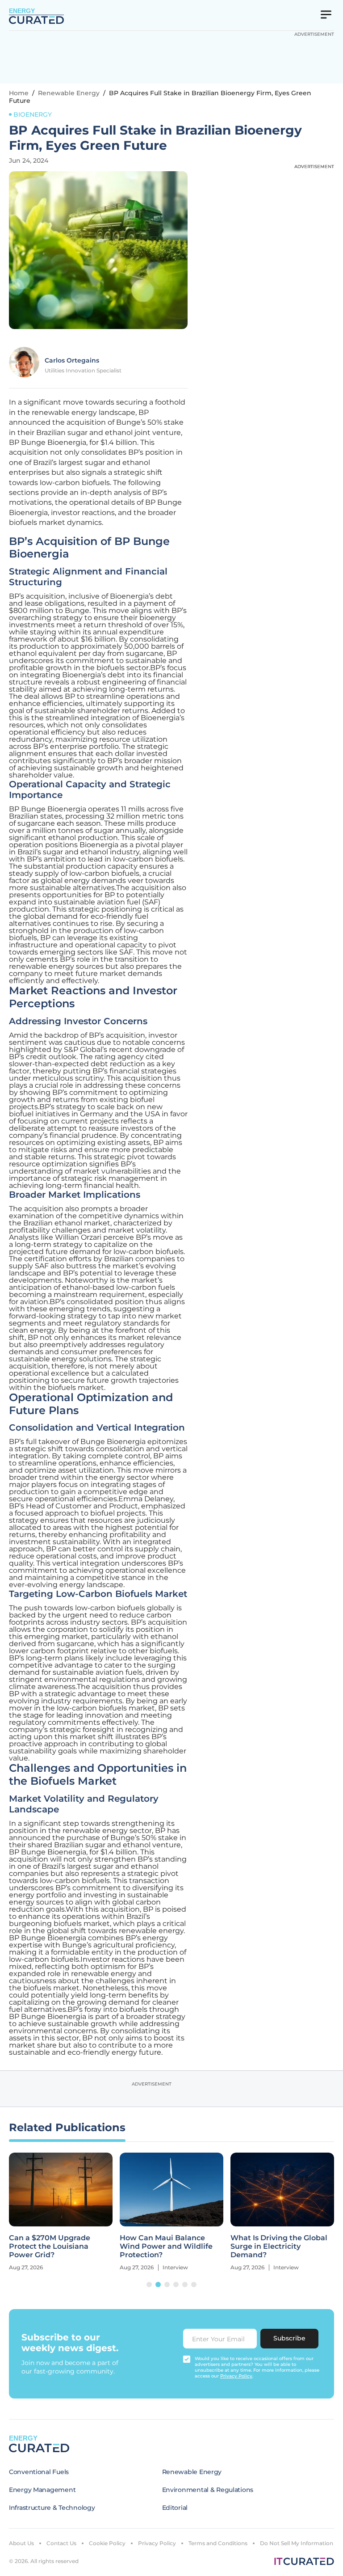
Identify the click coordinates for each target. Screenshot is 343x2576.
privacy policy (236, 2376)
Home (19, 93)
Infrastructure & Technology (52, 2508)
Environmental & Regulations (208, 2490)
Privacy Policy (157, 2543)
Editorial (175, 2508)
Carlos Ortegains (72, 360)
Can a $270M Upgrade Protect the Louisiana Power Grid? (50, 2246)
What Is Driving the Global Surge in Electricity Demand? (279, 2246)
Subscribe (289, 2338)
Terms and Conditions (218, 2543)
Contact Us (61, 2543)
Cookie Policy (107, 2543)
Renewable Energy (69, 93)
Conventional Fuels (39, 2472)
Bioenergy (33, 114)
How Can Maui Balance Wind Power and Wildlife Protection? (166, 2246)
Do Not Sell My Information (297, 2543)
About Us (21, 2543)
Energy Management (42, 2490)
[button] (149, 2285)
